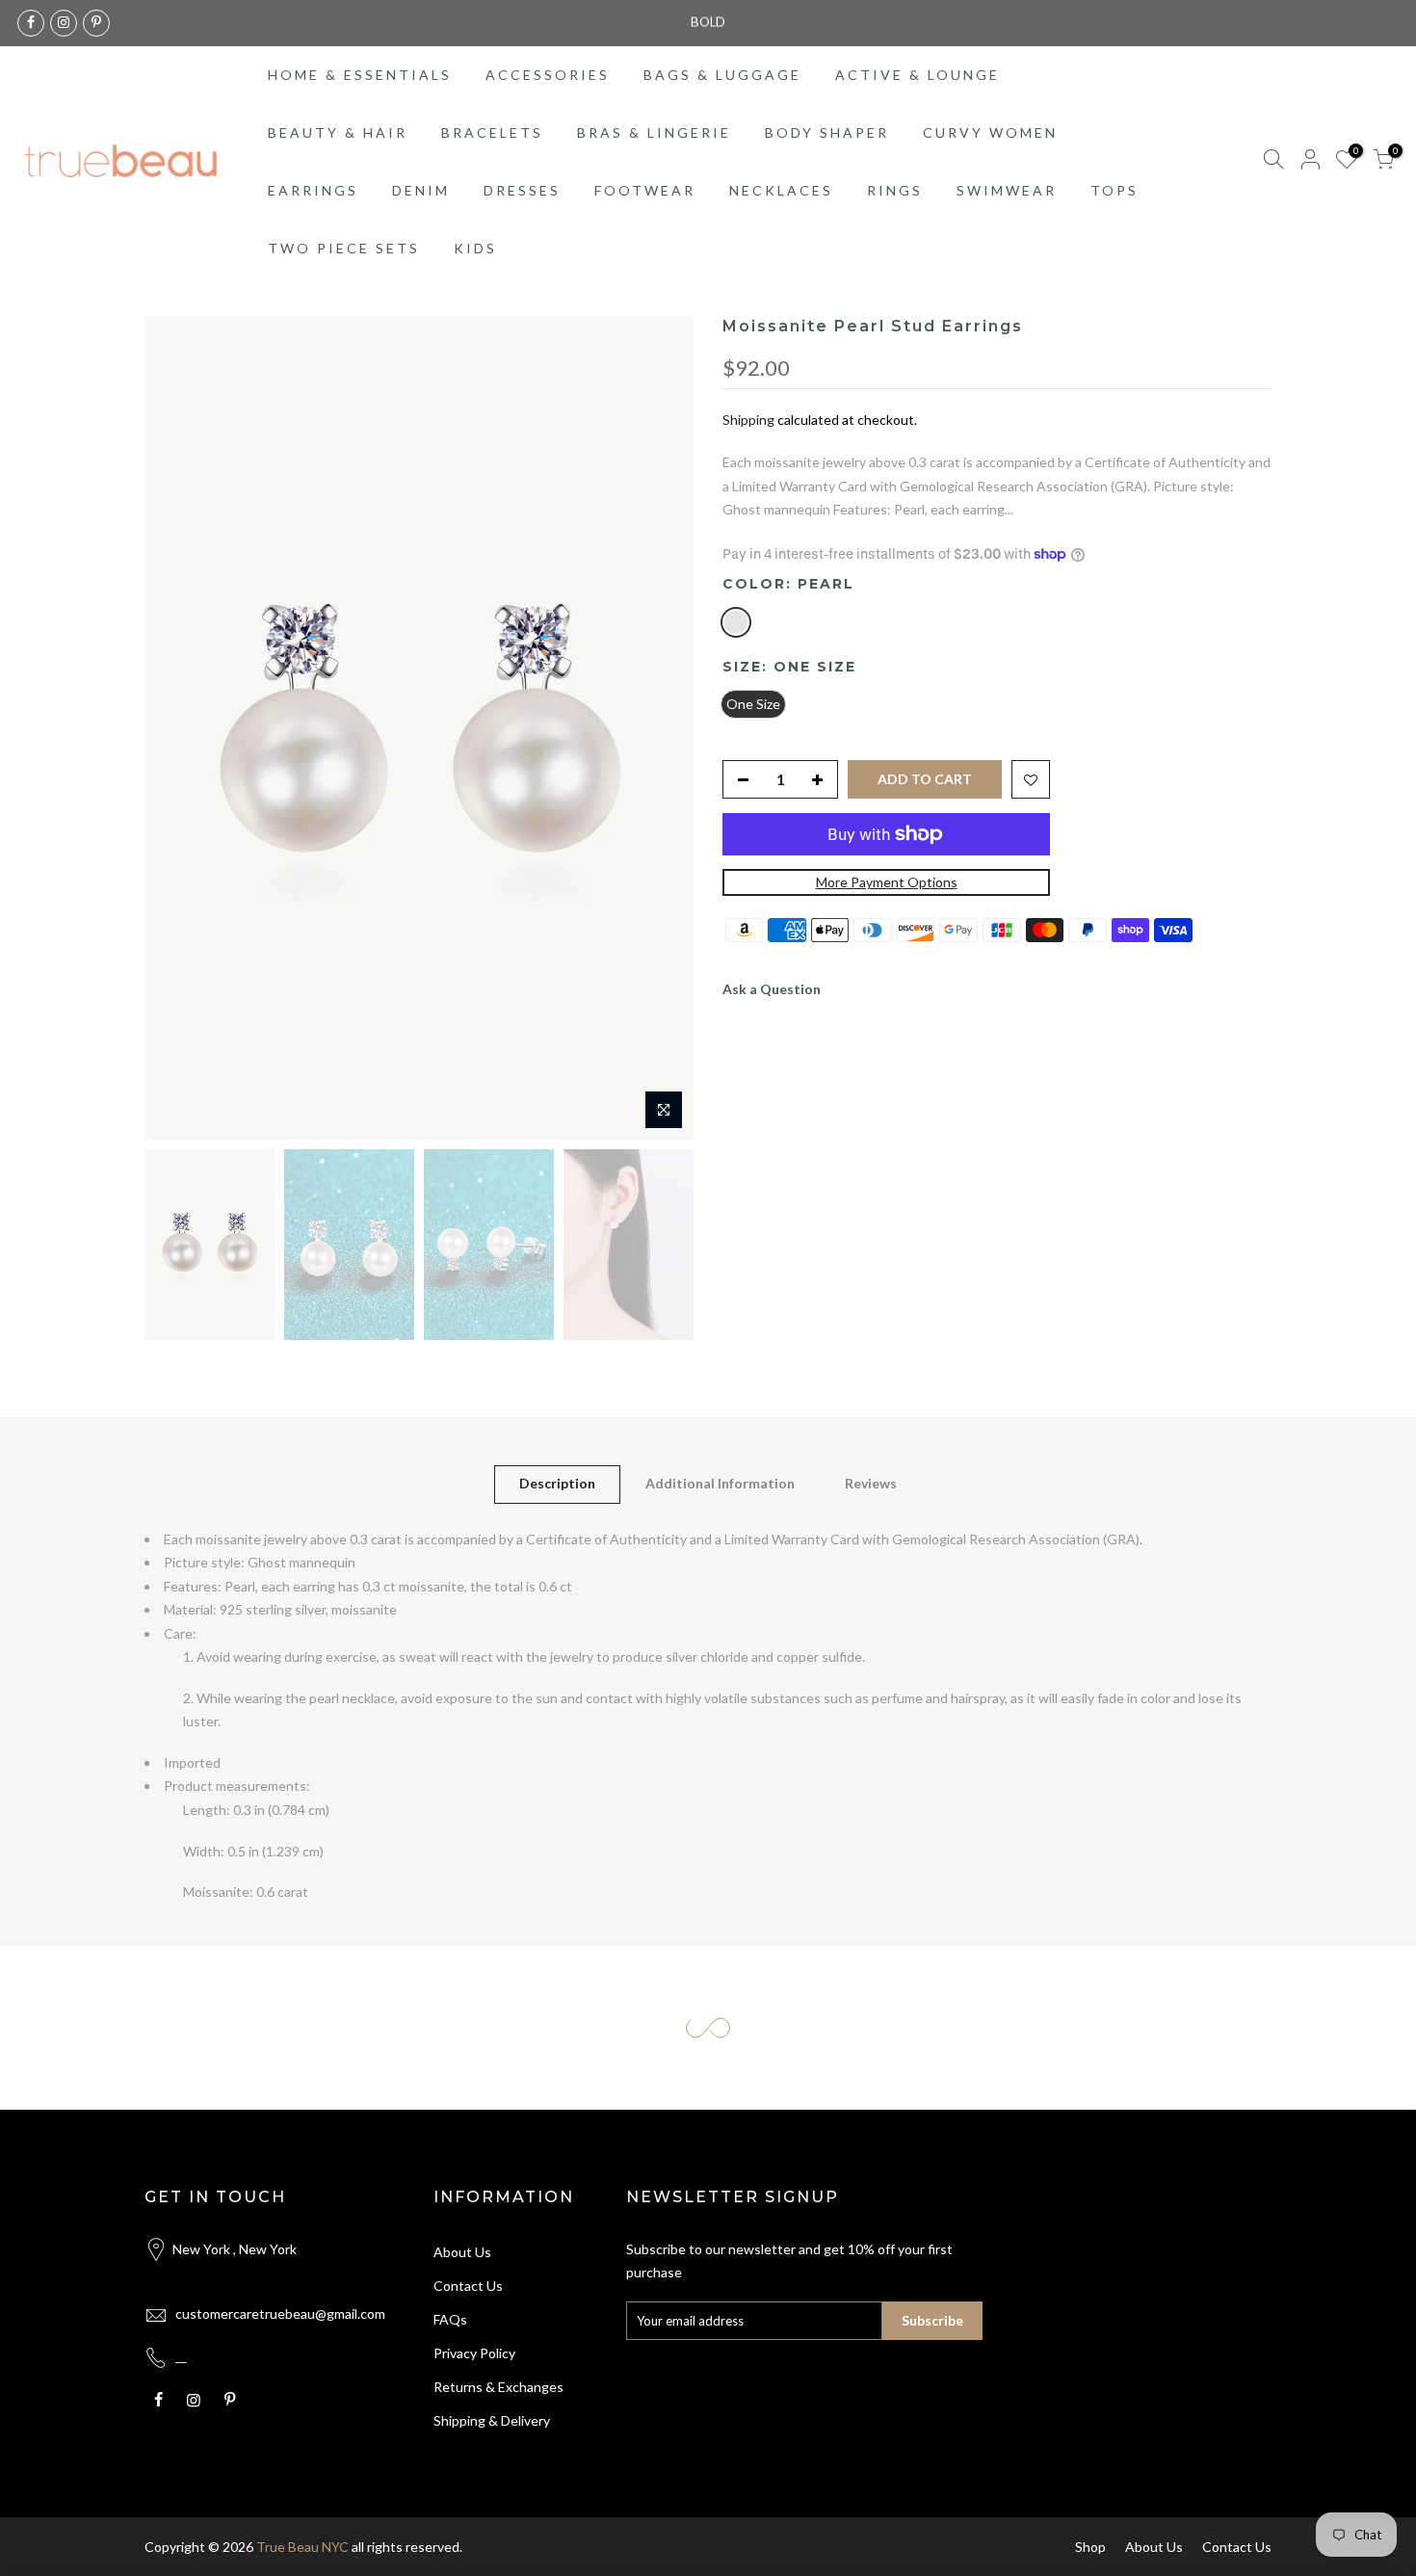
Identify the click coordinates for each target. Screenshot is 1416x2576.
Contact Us (468, 2286)
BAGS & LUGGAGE (722, 75)
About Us (462, 2252)
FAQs (450, 2319)
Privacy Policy (474, 2353)
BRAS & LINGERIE (654, 132)
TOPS (1114, 190)
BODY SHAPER (827, 132)
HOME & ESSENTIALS (360, 75)
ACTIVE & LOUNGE (918, 75)
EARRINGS (313, 190)
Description (557, 1483)
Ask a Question (772, 989)
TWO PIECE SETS (344, 248)
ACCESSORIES (548, 75)
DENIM (421, 190)
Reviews (871, 1483)
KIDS (475, 248)
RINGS (895, 190)
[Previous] (178, 728)
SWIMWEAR (1007, 190)
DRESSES (522, 190)
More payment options (887, 882)
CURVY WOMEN (990, 132)
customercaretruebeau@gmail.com (280, 2313)
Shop (1090, 2547)
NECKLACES (781, 190)
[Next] (660, 728)
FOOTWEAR (645, 190)
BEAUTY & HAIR (338, 132)
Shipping (748, 420)
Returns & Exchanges (498, 2387)
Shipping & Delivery (492, 2420)
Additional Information (720, 1483)
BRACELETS (492, 132)
